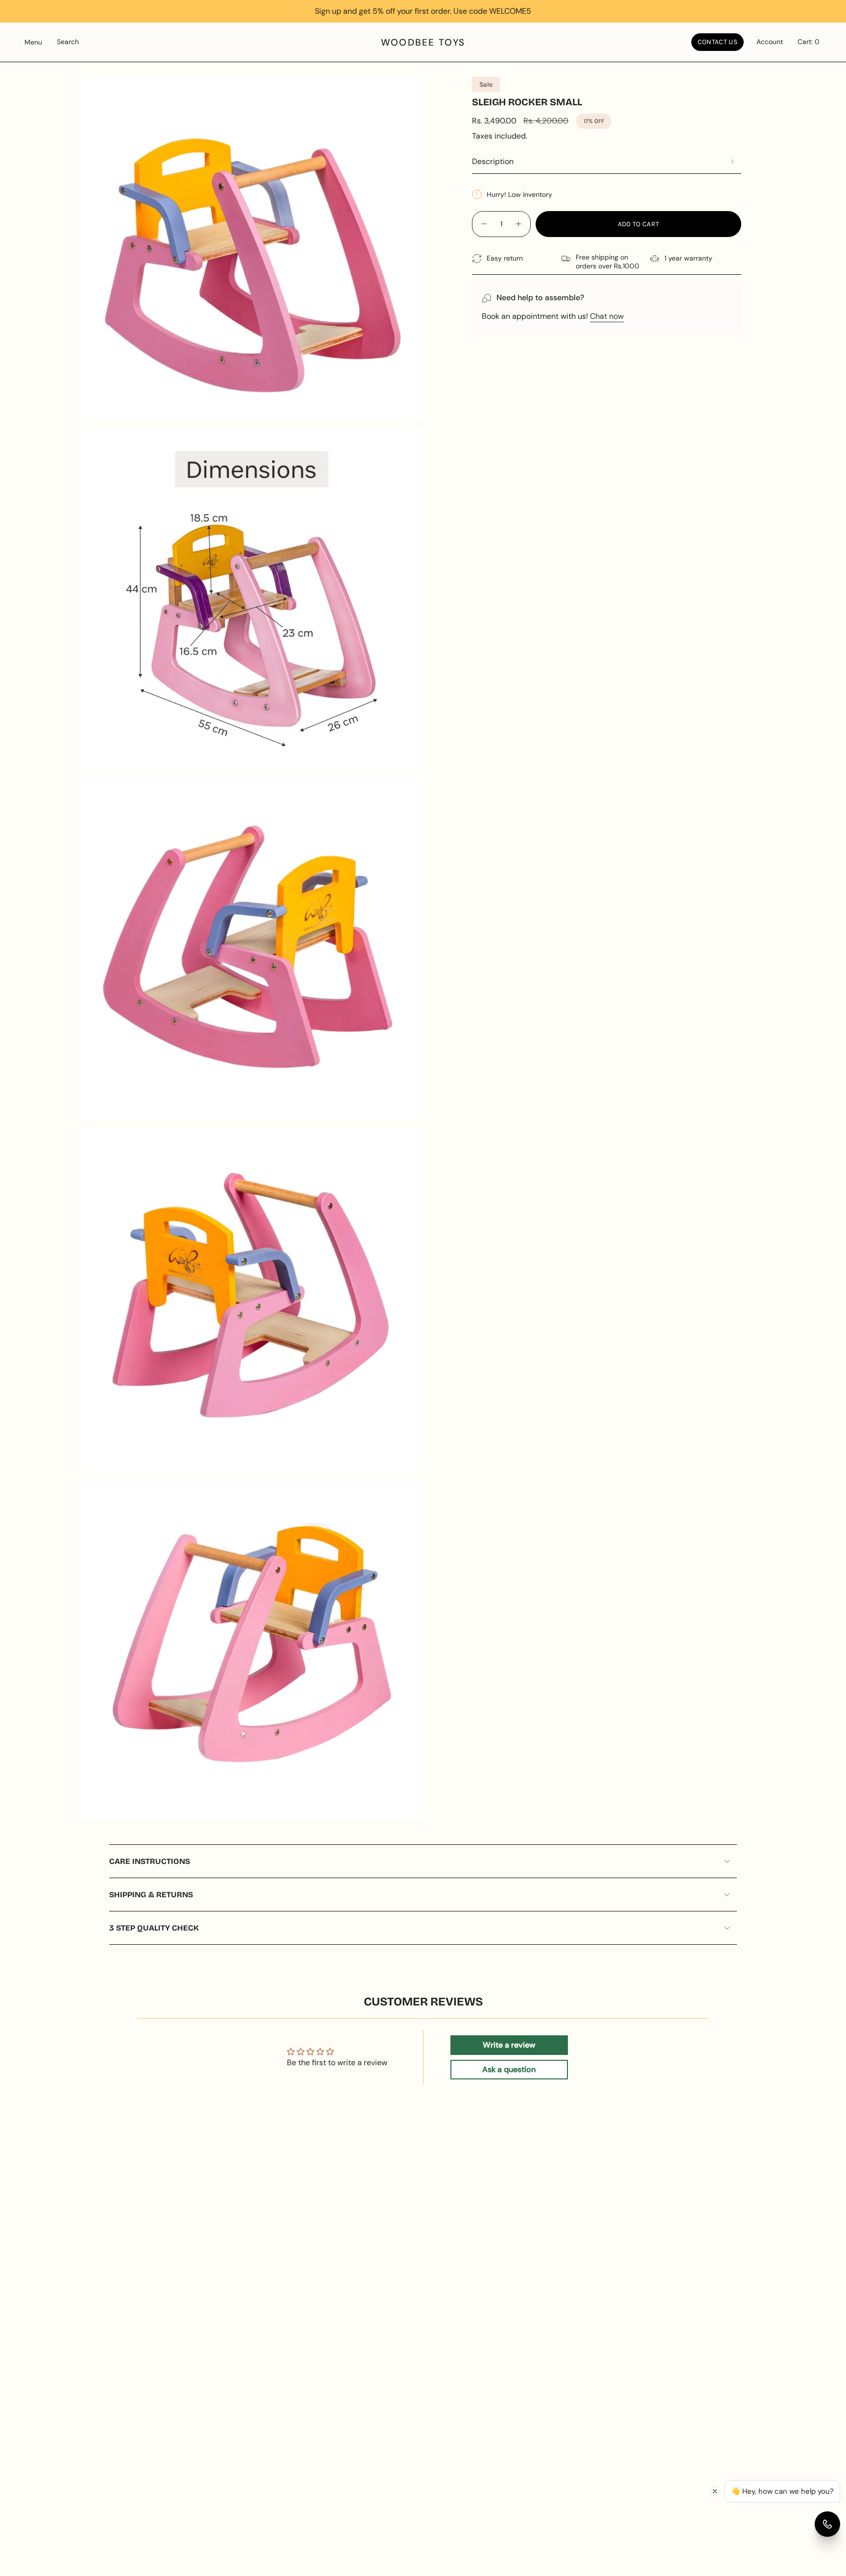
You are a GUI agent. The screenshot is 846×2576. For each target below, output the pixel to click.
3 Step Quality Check (154, 1928)
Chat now (607, 316)
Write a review (509, 2045)
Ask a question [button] (509, 2069)
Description (493, 161)
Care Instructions (150, 1861)
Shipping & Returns (151, 1895)
